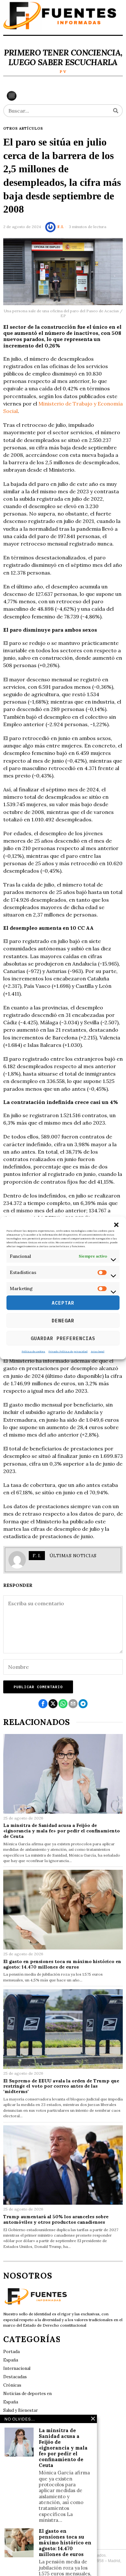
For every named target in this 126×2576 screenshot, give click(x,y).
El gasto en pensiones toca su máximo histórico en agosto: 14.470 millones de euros (62, 1964)
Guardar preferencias (63, 1338)
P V (63, 71)
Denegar (63, 1320)
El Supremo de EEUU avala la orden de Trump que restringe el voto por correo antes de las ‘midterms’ (61, 2086)
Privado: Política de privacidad (68, 1351)
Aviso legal (98, 1351)
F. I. (61, 227)
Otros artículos (23, 128)
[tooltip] (43, 1704)
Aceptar (63, 1303)
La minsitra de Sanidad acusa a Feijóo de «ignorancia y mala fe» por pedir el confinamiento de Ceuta (62, 1831)
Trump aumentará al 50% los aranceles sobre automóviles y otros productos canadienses (56, 2220)
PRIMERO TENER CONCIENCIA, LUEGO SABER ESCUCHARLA (63, 57)
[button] (116, 1225)
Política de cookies (33, 1351)
